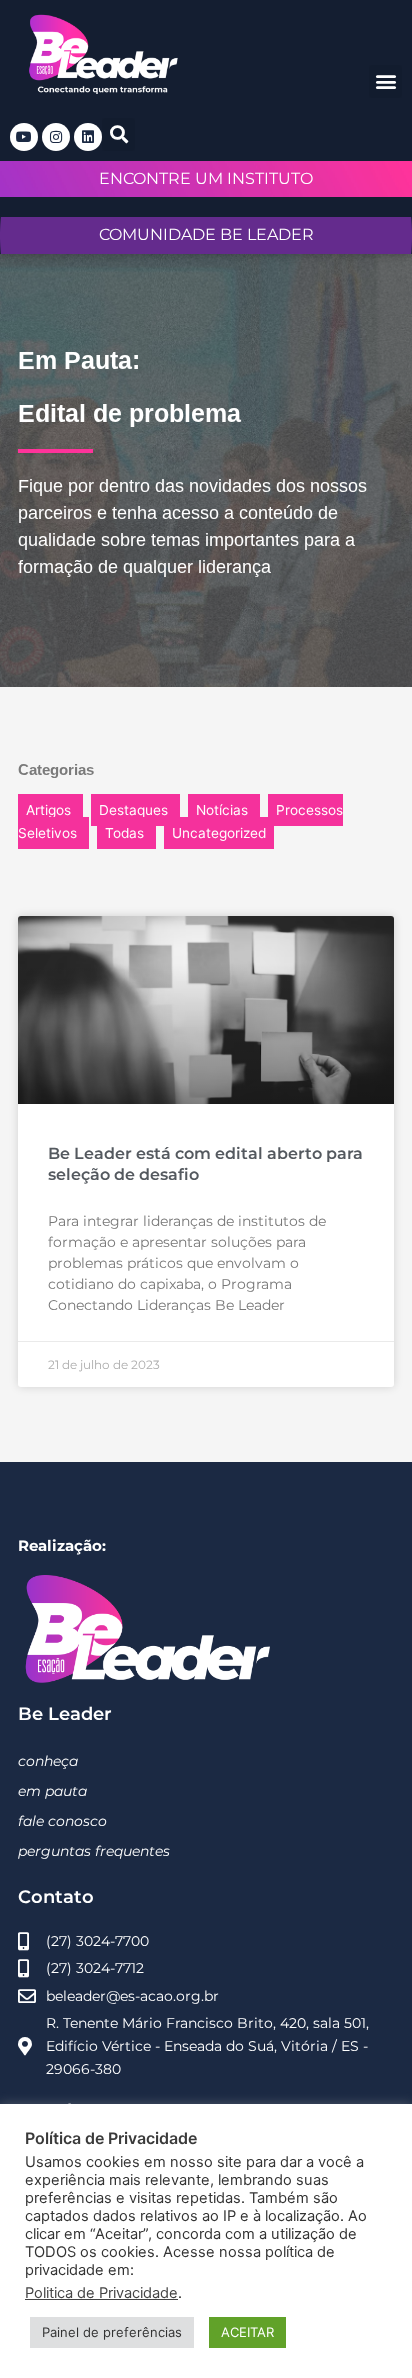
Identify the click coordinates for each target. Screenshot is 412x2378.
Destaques (133, 810)
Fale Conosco (62, 1821)
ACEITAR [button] (247, 2332)
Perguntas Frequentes (94, 1851)
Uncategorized (219, 833)
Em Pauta (52, 1791)
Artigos (48, 810)
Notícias (222, 810)
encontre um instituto (206, 178)
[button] (385, 81)
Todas (124, 833)
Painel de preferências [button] (112, 2332)
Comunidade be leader (206, 234)
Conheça (48, 1761)
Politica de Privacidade (101, 2293)
